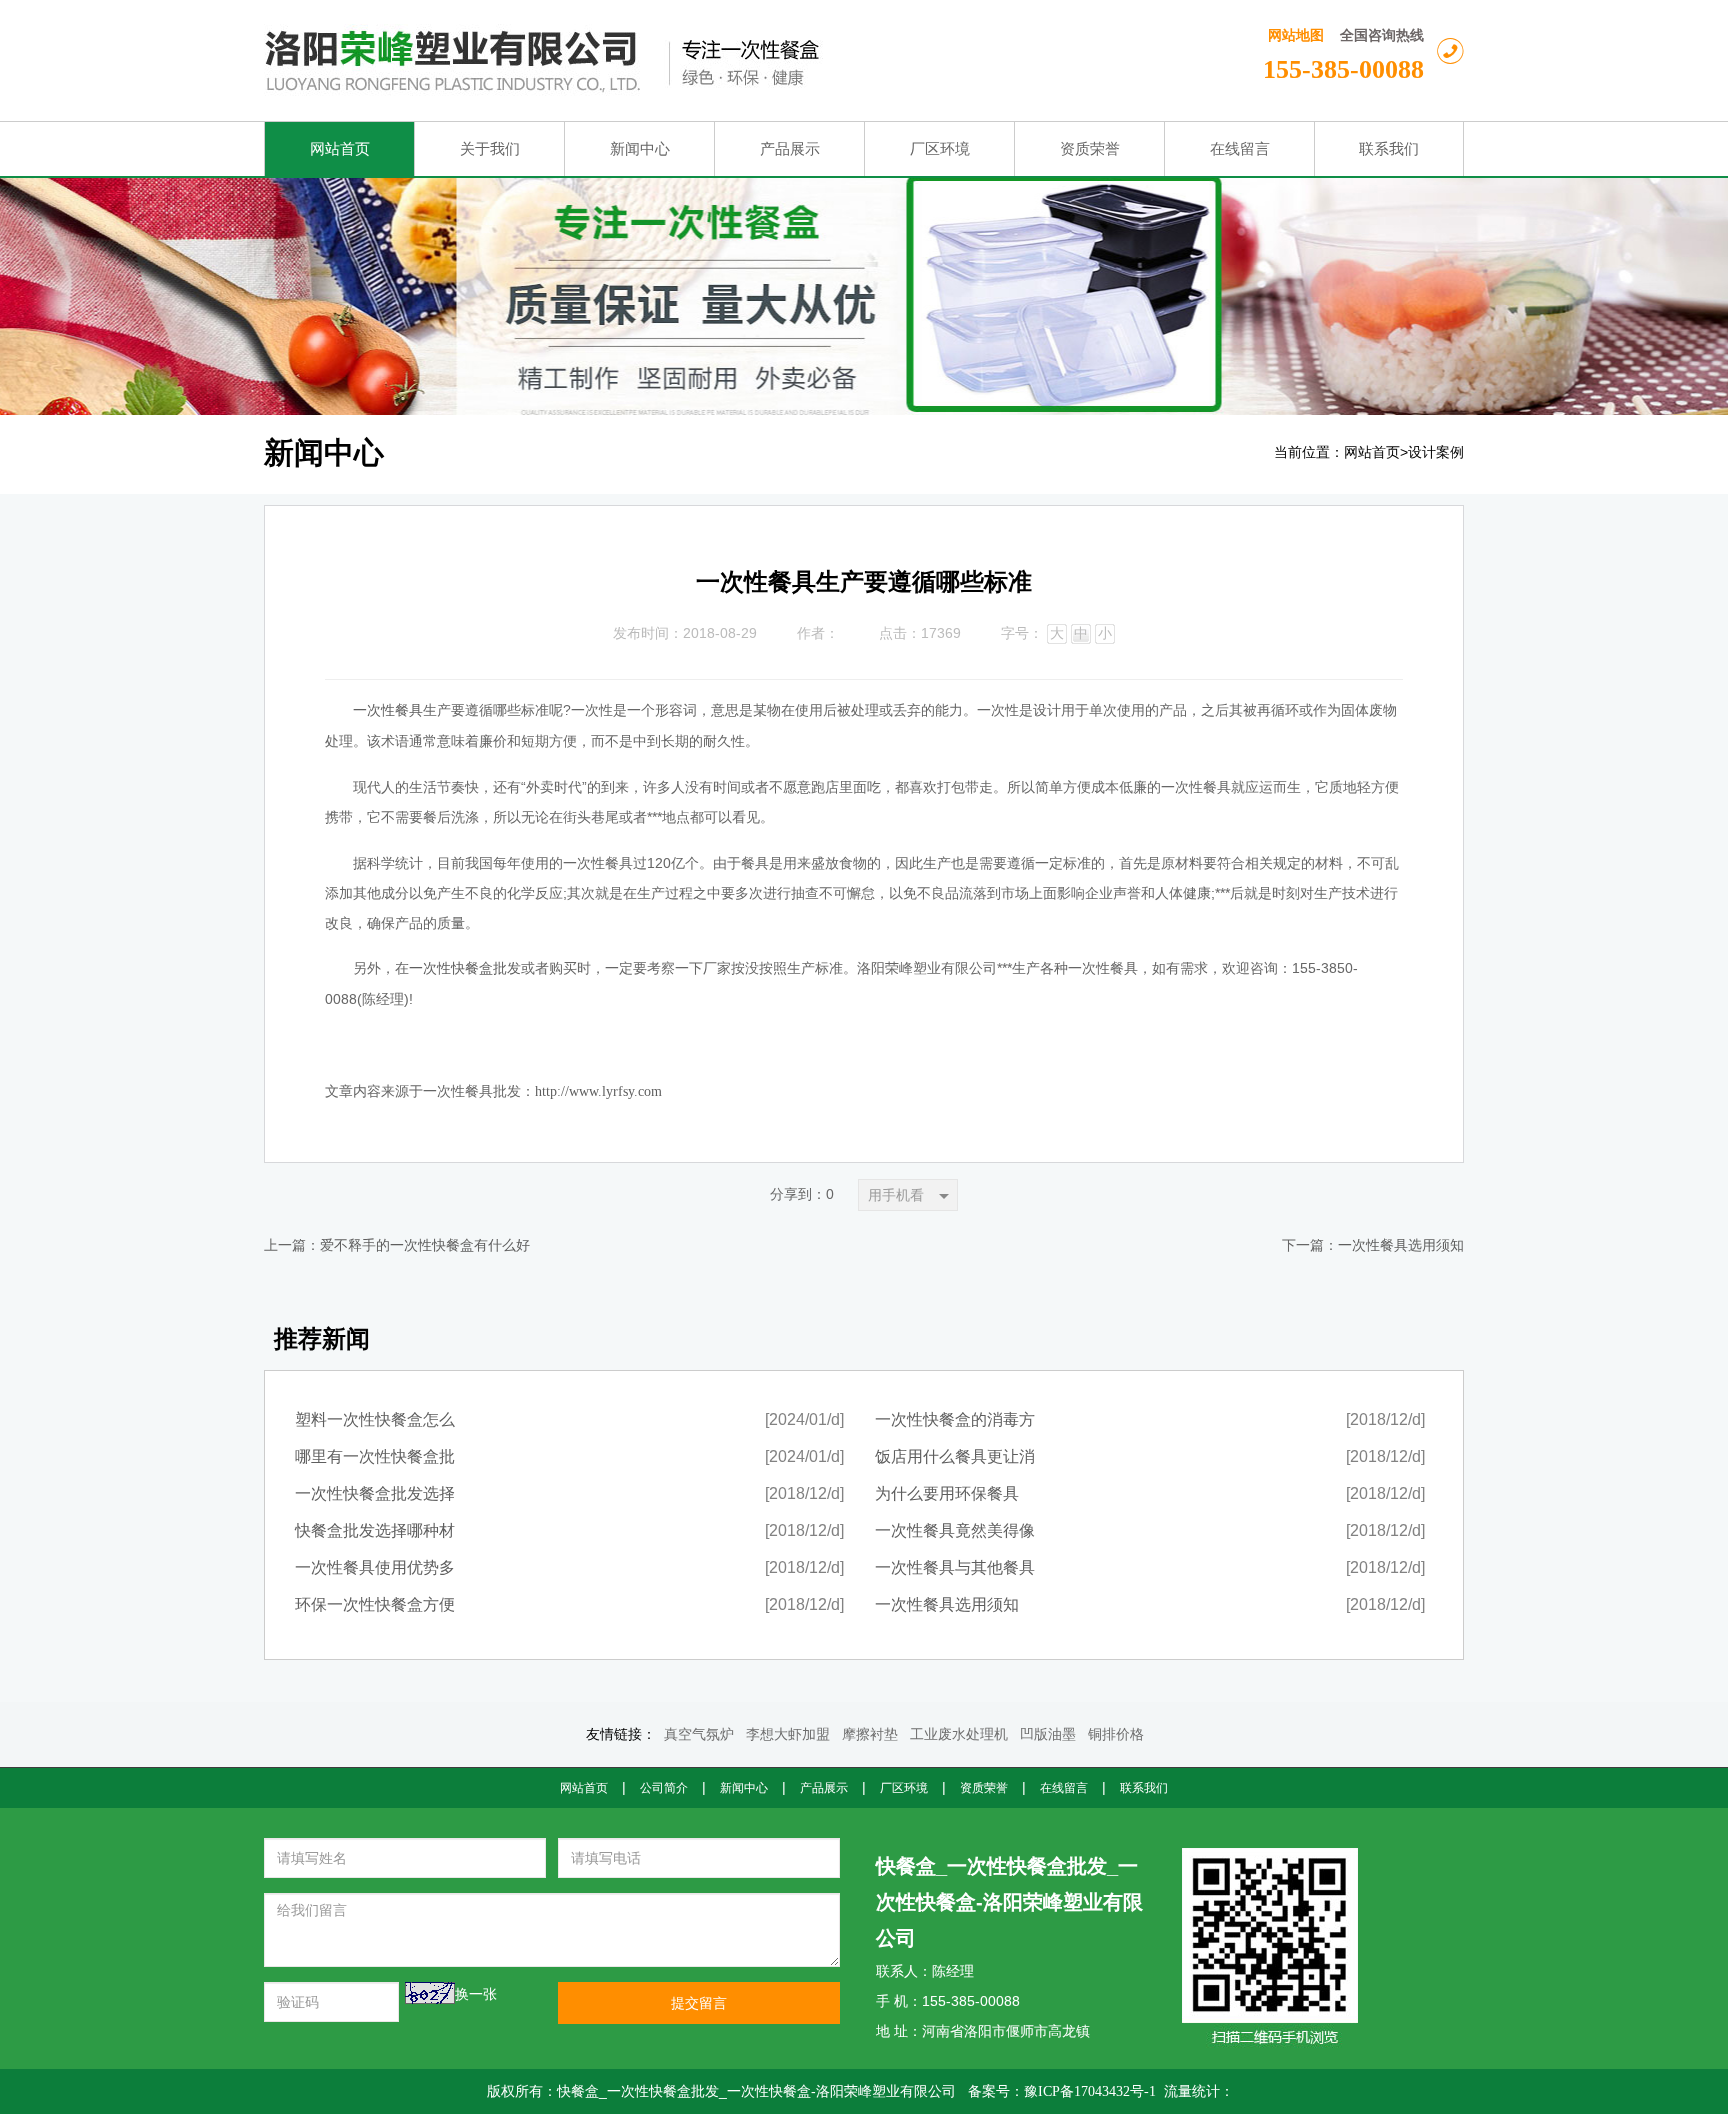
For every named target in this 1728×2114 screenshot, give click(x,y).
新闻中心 (744, 1788)
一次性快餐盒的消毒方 (955, 1419)
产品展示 (824, 1788)
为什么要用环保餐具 (947, 1493)
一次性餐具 (388, 710)
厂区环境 (904, 1788)
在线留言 (1064, 1788)
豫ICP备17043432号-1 (1090, 2091)
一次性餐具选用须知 (1401, 1245)
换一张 (476, 1994)
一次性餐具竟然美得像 (955, 1530)
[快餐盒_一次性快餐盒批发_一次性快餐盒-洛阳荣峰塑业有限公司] (660, 60)
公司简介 (664, 1788)
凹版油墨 (1048, 1734)
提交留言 (699, 2003)
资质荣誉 (984, 1788)
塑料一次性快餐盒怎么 (375, 1419)
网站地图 (1296, 35)
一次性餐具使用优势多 (375, 1567)
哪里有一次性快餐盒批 (375, 1456)
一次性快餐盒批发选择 (375, 1493)
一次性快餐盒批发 (465, 968)
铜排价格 (1116, 1734)
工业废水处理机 (959, 1734)
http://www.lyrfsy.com (598, 1091)
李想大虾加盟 (788, 1734)
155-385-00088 (1343, 69)
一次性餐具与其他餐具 (955, 1567)
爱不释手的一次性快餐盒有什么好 (425, 1245)
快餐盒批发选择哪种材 (375, 1530)
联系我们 (1144, 1788)
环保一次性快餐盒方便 (375, 1604)
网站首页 (1372, 452)
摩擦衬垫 (870, 1734)
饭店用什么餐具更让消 (955, 1456)
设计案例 (1436, 452)
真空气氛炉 (699, 1734)
